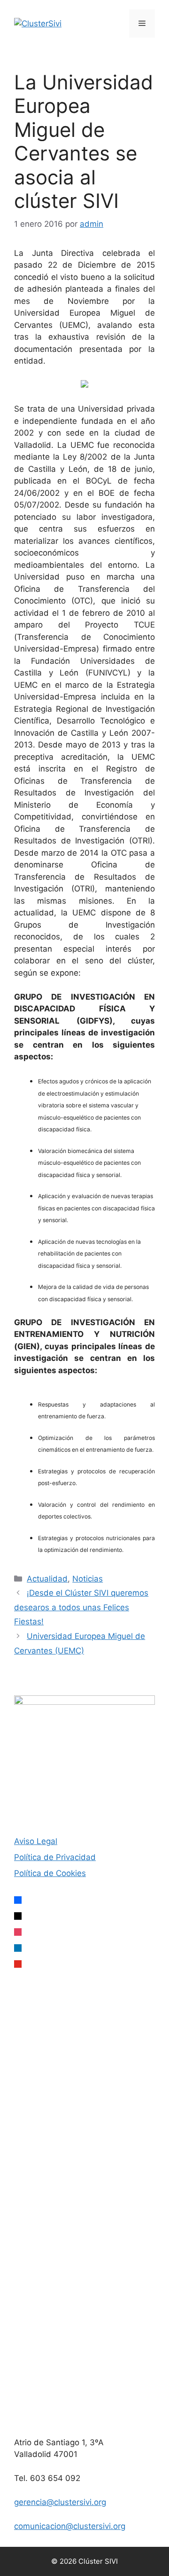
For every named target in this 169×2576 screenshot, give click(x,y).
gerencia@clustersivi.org (60, 2502)
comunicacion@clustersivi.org (70, 2526)
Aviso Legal (36, 1841)
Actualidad (47, 1579)
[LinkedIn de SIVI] (84, 2267)
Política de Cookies (50, 1873)
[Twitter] (84, 2122)
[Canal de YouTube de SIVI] (84, 2411)
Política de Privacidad (55, 1857)
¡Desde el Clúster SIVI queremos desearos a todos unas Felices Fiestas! (81, 1607)
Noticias (88, 1579)
